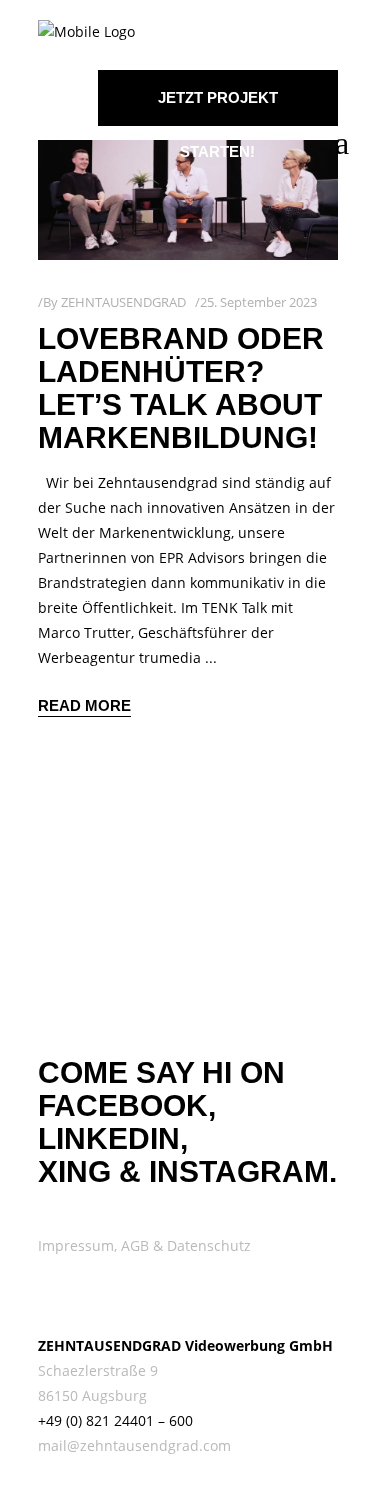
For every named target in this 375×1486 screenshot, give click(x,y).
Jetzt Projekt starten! (218, 107)
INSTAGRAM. (243, 1171)
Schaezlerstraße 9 (98, 1370)
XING (74, 1171)
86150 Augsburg (92, 1395)
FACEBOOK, (127, 1105)
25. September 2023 (258, 302)
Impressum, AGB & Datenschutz (144, 1245)
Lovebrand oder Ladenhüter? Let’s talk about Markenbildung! (181, 388)
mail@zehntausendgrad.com (134, 1445)
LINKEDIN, (113, 1138)
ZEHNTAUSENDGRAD (123, 302)
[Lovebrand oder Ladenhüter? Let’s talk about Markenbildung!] (188, 200)
